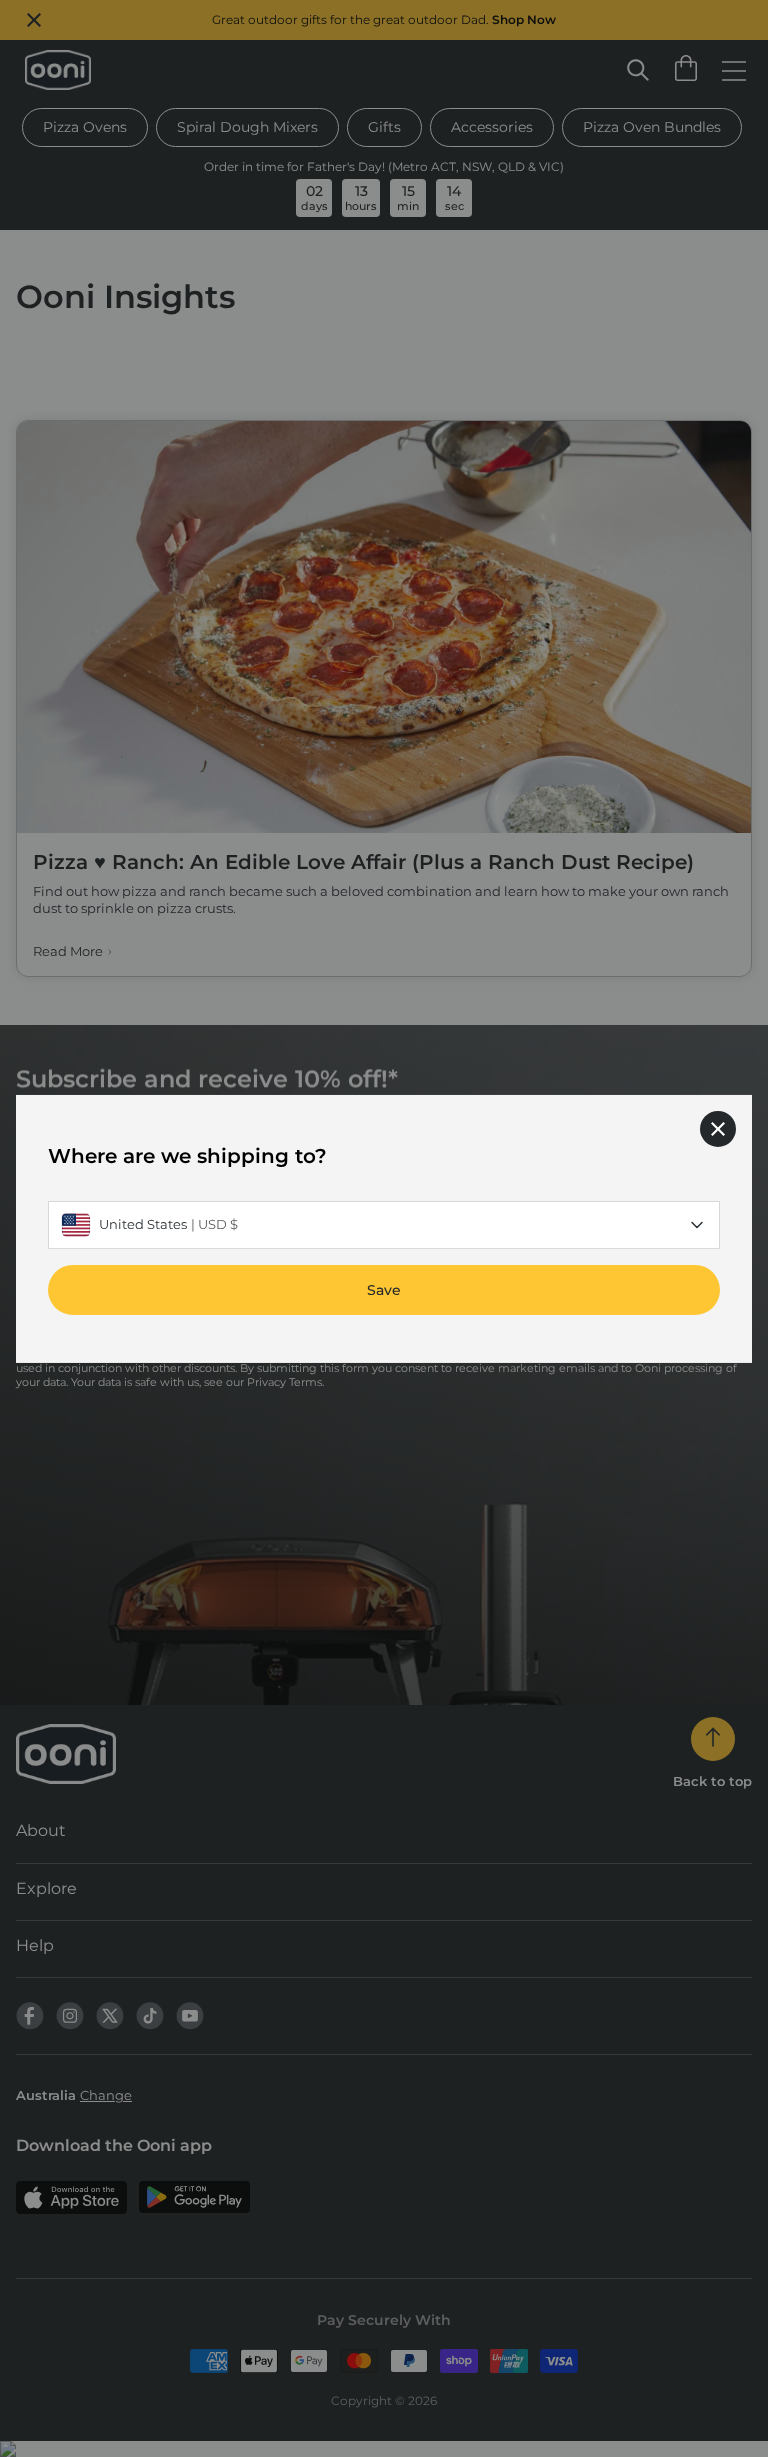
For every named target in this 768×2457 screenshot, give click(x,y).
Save (384, 1289)
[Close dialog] (718, 1128)
